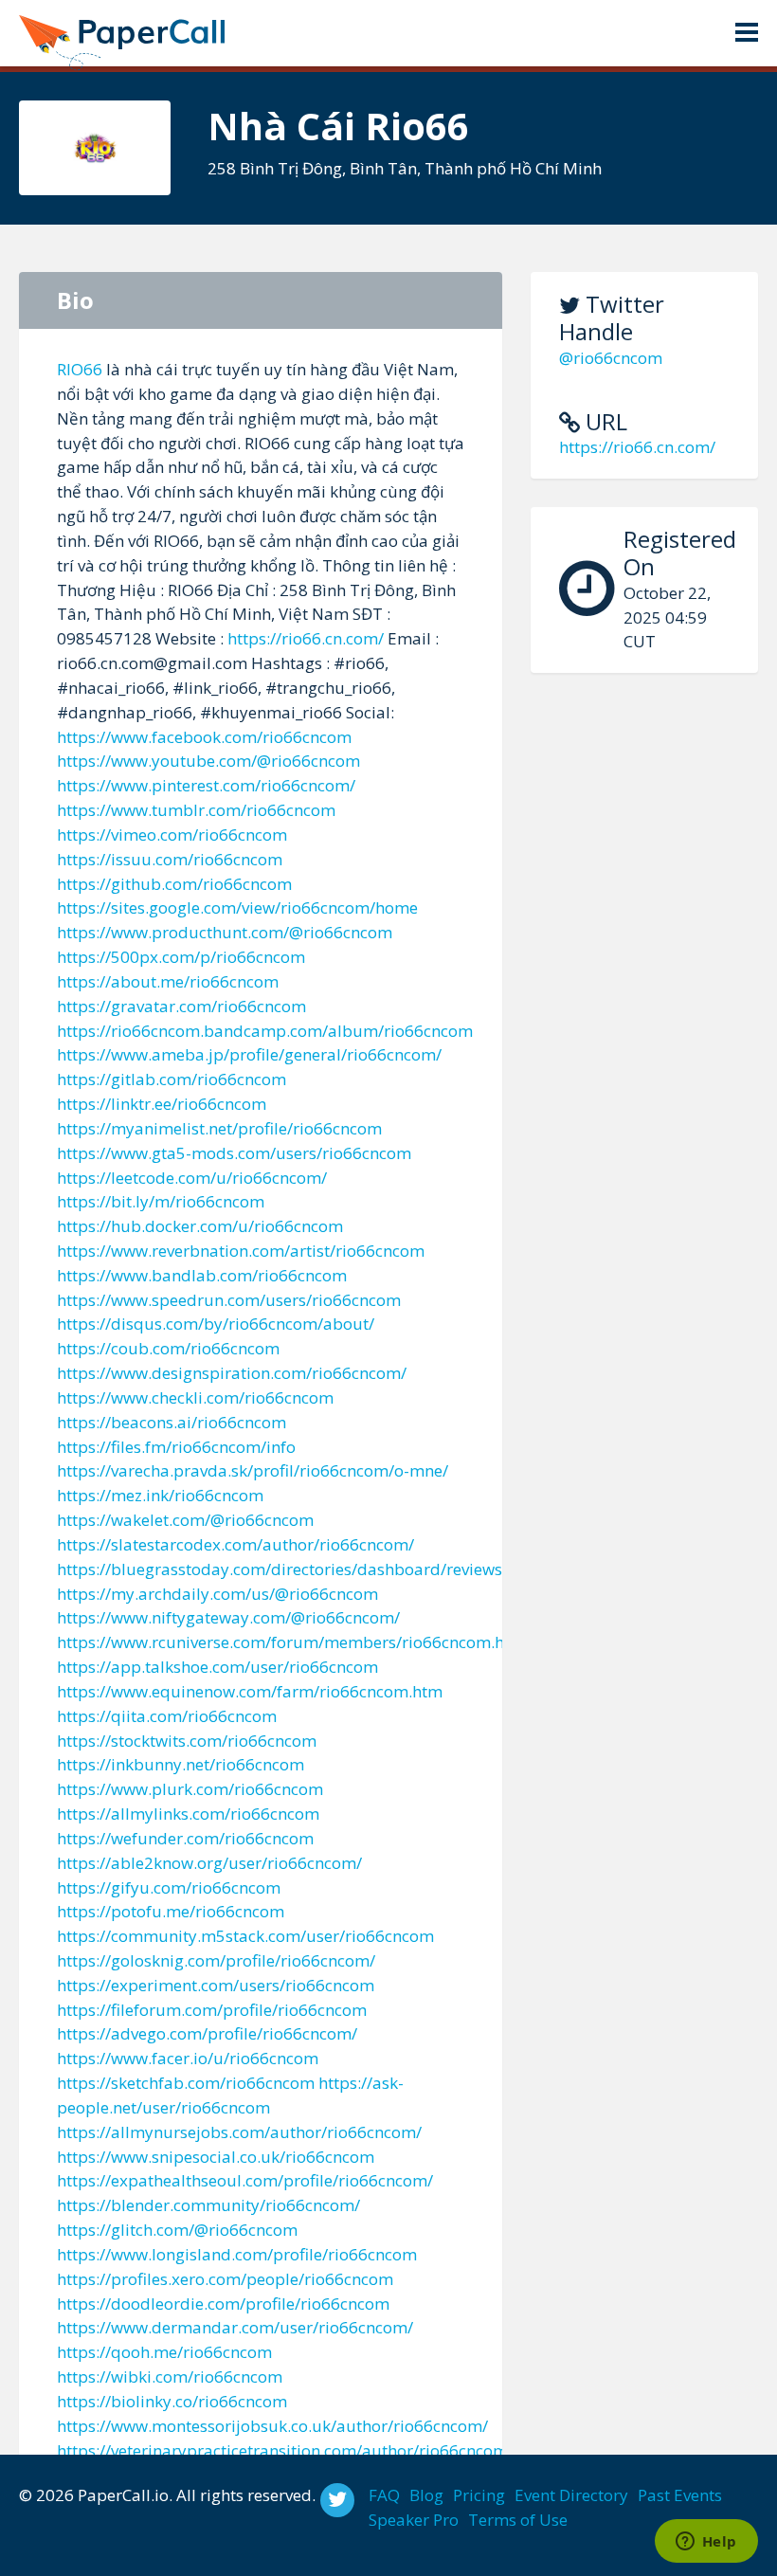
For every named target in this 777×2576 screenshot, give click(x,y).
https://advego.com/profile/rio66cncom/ (207, 2033)
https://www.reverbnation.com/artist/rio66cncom (241, 1251)
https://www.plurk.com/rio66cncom (190, 1789)
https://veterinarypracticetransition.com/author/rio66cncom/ (285, 2450)
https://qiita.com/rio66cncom (167, 1716)
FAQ (384, 2495)
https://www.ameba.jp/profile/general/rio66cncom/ (249, 1054)
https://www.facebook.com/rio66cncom (204, 737)
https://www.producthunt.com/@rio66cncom (225, 932)
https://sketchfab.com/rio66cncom (186, 2083)
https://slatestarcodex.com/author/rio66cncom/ (235, 1544)
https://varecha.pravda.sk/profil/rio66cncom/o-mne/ (253, 1470)
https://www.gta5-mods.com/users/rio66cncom (234, 1153)
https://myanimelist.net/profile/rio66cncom (219, 1128)
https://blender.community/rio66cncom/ (208, 2205)
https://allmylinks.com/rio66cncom (188, 1814)
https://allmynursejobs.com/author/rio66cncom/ (239, 2132)
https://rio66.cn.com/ (637, 447)
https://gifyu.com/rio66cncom (169, 1887)
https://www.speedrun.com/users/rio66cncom (229, 1300)
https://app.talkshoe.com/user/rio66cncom (217, 1667)
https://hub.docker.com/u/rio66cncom (200, 1226)
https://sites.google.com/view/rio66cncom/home (237, 907)
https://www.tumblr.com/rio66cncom (196, 810)
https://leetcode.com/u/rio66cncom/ (192, 1178)
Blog (426, 2495)
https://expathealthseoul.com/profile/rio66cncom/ (245, 2180)
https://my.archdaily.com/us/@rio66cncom (217, 1594)
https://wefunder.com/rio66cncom (185, 1838)
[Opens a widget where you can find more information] (706, 2543)
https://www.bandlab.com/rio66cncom (202, 1275)
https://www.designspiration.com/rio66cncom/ (232, 1373)
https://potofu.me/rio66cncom (171, 1911)
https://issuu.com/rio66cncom (170, 859)
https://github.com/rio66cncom (174, 884)
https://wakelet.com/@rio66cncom (185, 1520)
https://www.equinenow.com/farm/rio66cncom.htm (250, 1691)
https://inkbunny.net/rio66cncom (181, 1764)
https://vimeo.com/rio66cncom (172, 834)
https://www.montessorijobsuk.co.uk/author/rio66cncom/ (272, 2426)
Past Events (680, 2495)
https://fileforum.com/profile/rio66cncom (212, 2010)
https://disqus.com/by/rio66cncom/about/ (216, 1324)
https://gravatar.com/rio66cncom (181, 1006)
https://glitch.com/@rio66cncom (177, 2230)
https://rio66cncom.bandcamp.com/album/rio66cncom (265, 1031)
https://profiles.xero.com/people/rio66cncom (225, 2279)
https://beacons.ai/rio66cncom (172, 1422)
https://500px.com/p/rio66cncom (181, 957)
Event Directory (571, 2495)
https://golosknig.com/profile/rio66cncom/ (216, 1960)
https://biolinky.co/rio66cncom (172, 2401)
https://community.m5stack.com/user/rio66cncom (245, 1936)
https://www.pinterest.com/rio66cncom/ (206, 785)
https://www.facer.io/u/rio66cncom (188, 2058)
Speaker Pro (414, 2520)
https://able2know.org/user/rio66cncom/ (209, 1863)
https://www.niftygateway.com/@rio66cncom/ (228, 1617)
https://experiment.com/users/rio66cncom (216, 1985)
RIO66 (80, 369)
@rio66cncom (611, 358)
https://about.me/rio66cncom (168, 981)
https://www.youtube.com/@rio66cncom (208, 761)
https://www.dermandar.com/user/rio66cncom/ (235, 2327)
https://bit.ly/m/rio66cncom (161, 1201)
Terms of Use (518, 2520)
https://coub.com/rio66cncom (168, 1348)
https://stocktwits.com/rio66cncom (187, 1741)
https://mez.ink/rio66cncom (160, 1495)
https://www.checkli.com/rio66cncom (195, 1397)
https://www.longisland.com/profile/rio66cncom (237, 2254)
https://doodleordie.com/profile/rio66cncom (223, 2304)
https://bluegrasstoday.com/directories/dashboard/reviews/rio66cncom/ (330, 1569)
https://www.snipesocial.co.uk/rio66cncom (216, 2157)
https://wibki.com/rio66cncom (170, 2376)
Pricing (479, 2495)
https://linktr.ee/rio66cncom (162, 1104)
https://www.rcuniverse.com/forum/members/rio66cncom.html (293, 1642)
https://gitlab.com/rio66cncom (172, 1079)
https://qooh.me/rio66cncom (164, 2352)
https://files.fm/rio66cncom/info (176, 1447)
